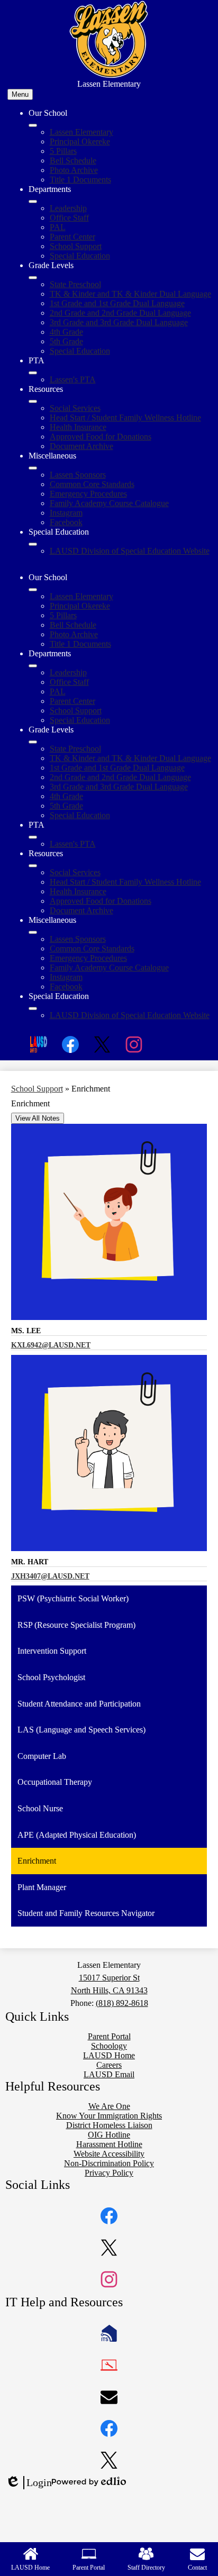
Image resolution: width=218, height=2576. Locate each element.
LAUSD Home (30, 2568)
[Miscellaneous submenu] (33, 468)
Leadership (68, 208)
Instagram (66, 513)
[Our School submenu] (33, 125)
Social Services (75, 408)
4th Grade (66, 332)
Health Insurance (78, 427)
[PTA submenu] (33, 373)
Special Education (80, 256)
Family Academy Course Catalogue (109, 503)
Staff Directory (146, 2568)
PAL (58, 227)
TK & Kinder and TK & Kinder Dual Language (130, 294)
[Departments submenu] (33, 201)
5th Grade (66, 341)
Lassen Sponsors (78, 475)
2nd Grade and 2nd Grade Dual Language (120, 313)
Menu (20, 94)
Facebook (66, 522)
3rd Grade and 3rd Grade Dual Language (119, 322)
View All (38, 1118)
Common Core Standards (92, 484)
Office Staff (69, 218)
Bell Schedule (73, 161)
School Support (76, 246)
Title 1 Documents (80, 180)
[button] (33, 590)
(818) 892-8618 (122, 2003)
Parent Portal (89, 2568)
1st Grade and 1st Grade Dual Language (117, 303)
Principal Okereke (80, 141)
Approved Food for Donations (101, 437)
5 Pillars (63, 151)
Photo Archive (74, 170)
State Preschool (75, 284)
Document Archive (81, 446)
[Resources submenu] (33, 401)
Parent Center (72, 237)
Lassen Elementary (81, 132)
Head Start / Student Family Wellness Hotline (125, 418)
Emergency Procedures (88, 494)
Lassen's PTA (73, 379)
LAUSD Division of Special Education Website (130, 551)
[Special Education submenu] (33, 544)
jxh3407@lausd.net (50, 1576)
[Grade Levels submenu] (33, 278)
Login (29, 2483)
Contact (197, 2568)
